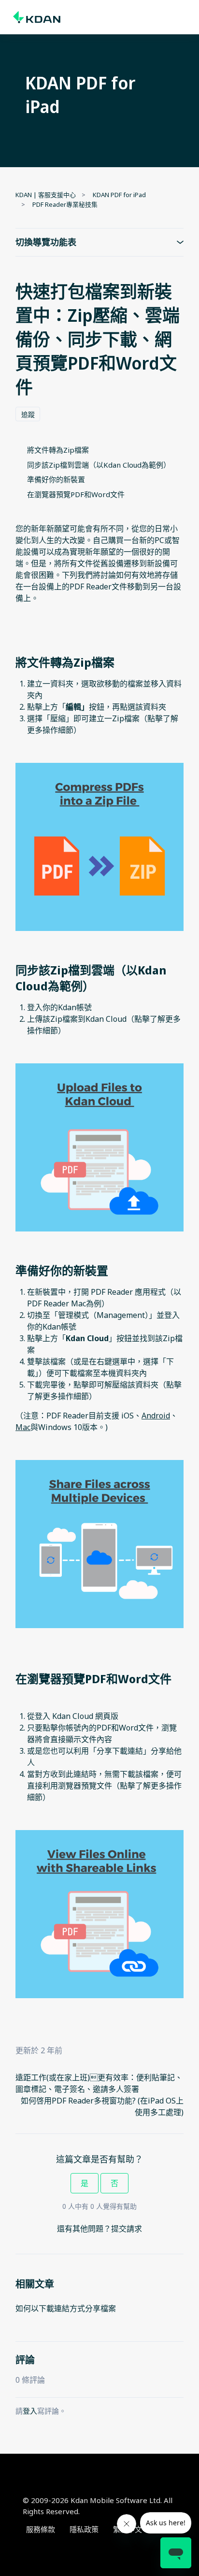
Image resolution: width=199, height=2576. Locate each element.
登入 (30, 2411)
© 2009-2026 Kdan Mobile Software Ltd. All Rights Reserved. (98, 2506)
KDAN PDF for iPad (119, 195)
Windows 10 (60, 1427)
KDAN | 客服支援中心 (46, 195)
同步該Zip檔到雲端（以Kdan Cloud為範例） (99, 465)
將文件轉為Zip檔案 (58, 450)
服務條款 (41, 2529)
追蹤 (28, 414)
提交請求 (127, 2229)
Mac (23, 1427)
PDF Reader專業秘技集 (65, 204)
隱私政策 (84, 2529)
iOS (128, 1416)
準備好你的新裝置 (56, 479)
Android (156, 1416)
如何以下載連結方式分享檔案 (66, 2308)
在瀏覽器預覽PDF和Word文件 (76, 494)
